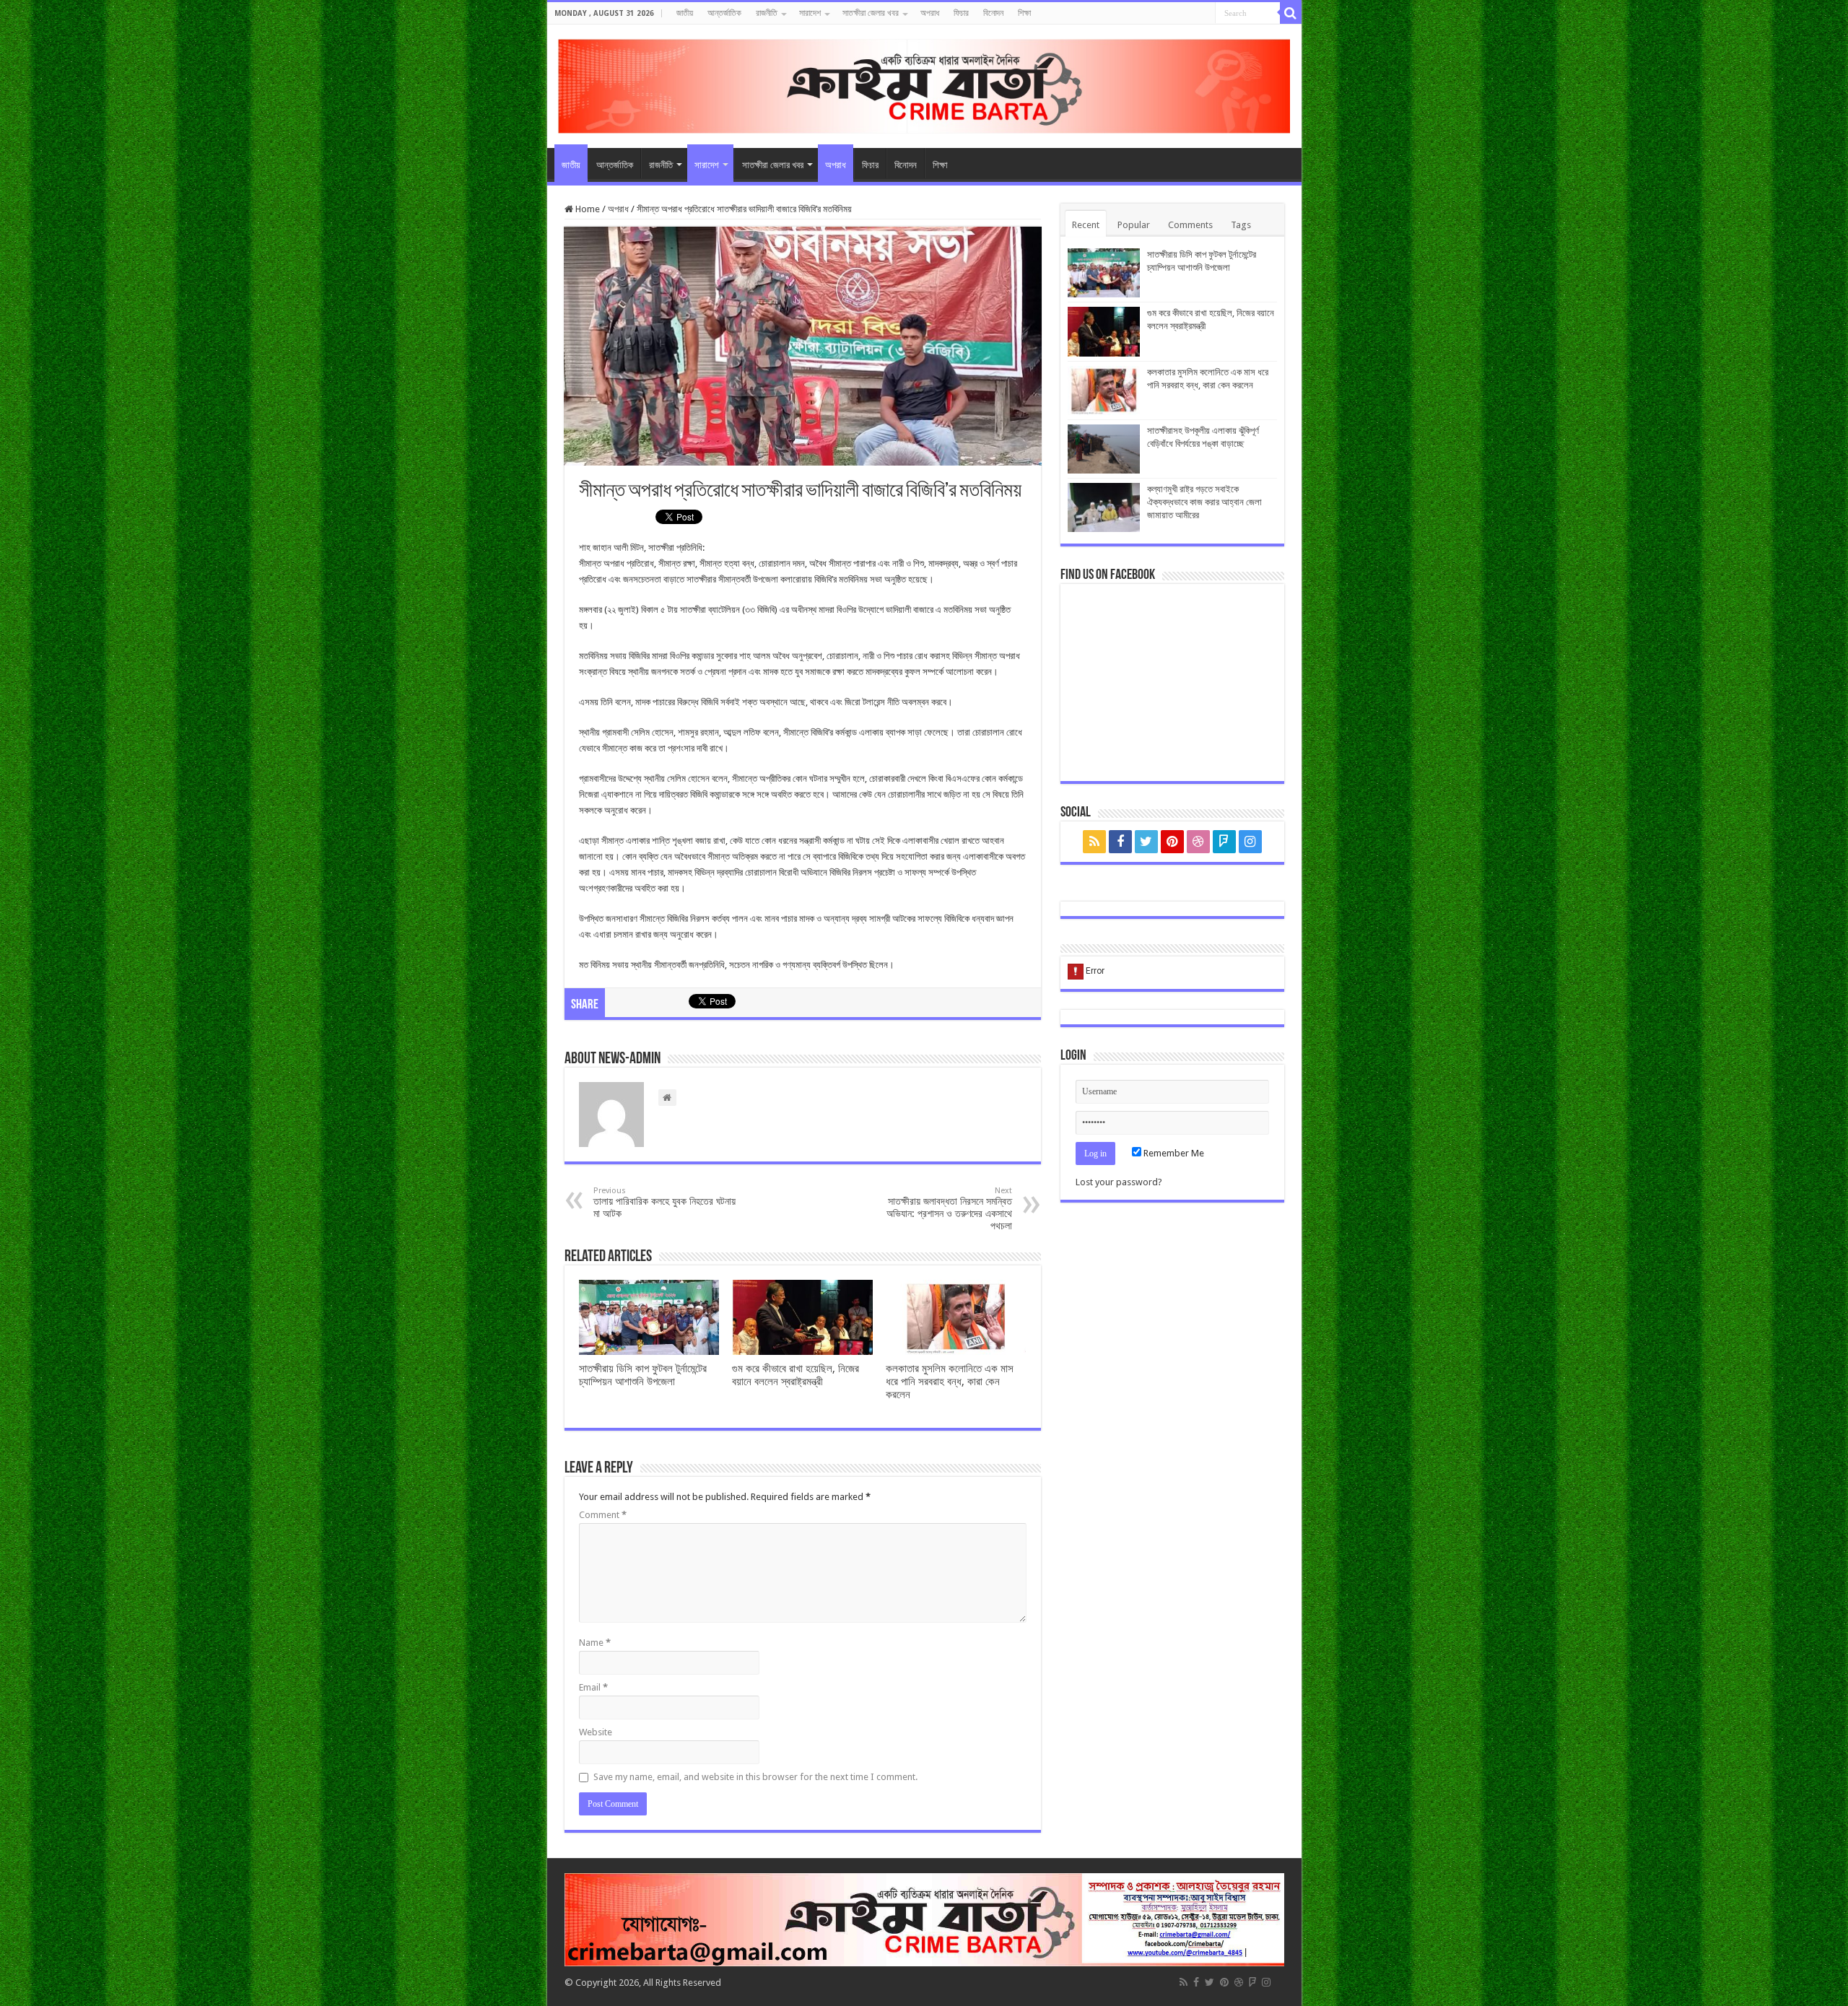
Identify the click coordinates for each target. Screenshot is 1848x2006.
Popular (1134, 225)
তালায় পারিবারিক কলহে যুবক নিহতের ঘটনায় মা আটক (664, 1203)
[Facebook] (1120, 842)
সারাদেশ (810, 13)
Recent (1086, 225)
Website (596, 1732)
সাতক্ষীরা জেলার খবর (871, 13)
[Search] (1291, 13)
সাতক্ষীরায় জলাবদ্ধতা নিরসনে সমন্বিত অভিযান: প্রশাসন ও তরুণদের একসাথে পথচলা (949, 1209)
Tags (1241, 225)
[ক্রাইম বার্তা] (924, 84)
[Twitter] (1146, 842)
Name (595, 1643)
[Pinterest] (1172, 842)
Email (593, 1687)
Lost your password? (1119, 1182)
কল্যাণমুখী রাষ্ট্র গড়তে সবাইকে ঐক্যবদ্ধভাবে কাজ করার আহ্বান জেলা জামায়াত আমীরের (1204, 502)
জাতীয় (685, 13)
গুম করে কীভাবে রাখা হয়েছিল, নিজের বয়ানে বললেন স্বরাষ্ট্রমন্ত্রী (796, 1375)
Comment (603, 1515)
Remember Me (1173, 1153)
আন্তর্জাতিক (724, 13)
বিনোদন (993, 13)
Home (587, 209)
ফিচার (961, 13)
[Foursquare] (1224, 842)
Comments (1190, 225)
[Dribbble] (1198, 842)
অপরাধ (930, 13)
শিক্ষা (1024, 13)
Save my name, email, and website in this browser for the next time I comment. (755, 1777)
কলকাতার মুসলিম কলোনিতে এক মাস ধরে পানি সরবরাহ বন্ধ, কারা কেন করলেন (950, 1382)
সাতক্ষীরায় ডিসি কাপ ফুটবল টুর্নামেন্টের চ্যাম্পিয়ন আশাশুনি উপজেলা (643, 1375)
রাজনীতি (767, 13)
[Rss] (1094, 842)
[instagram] (1250, 842)
